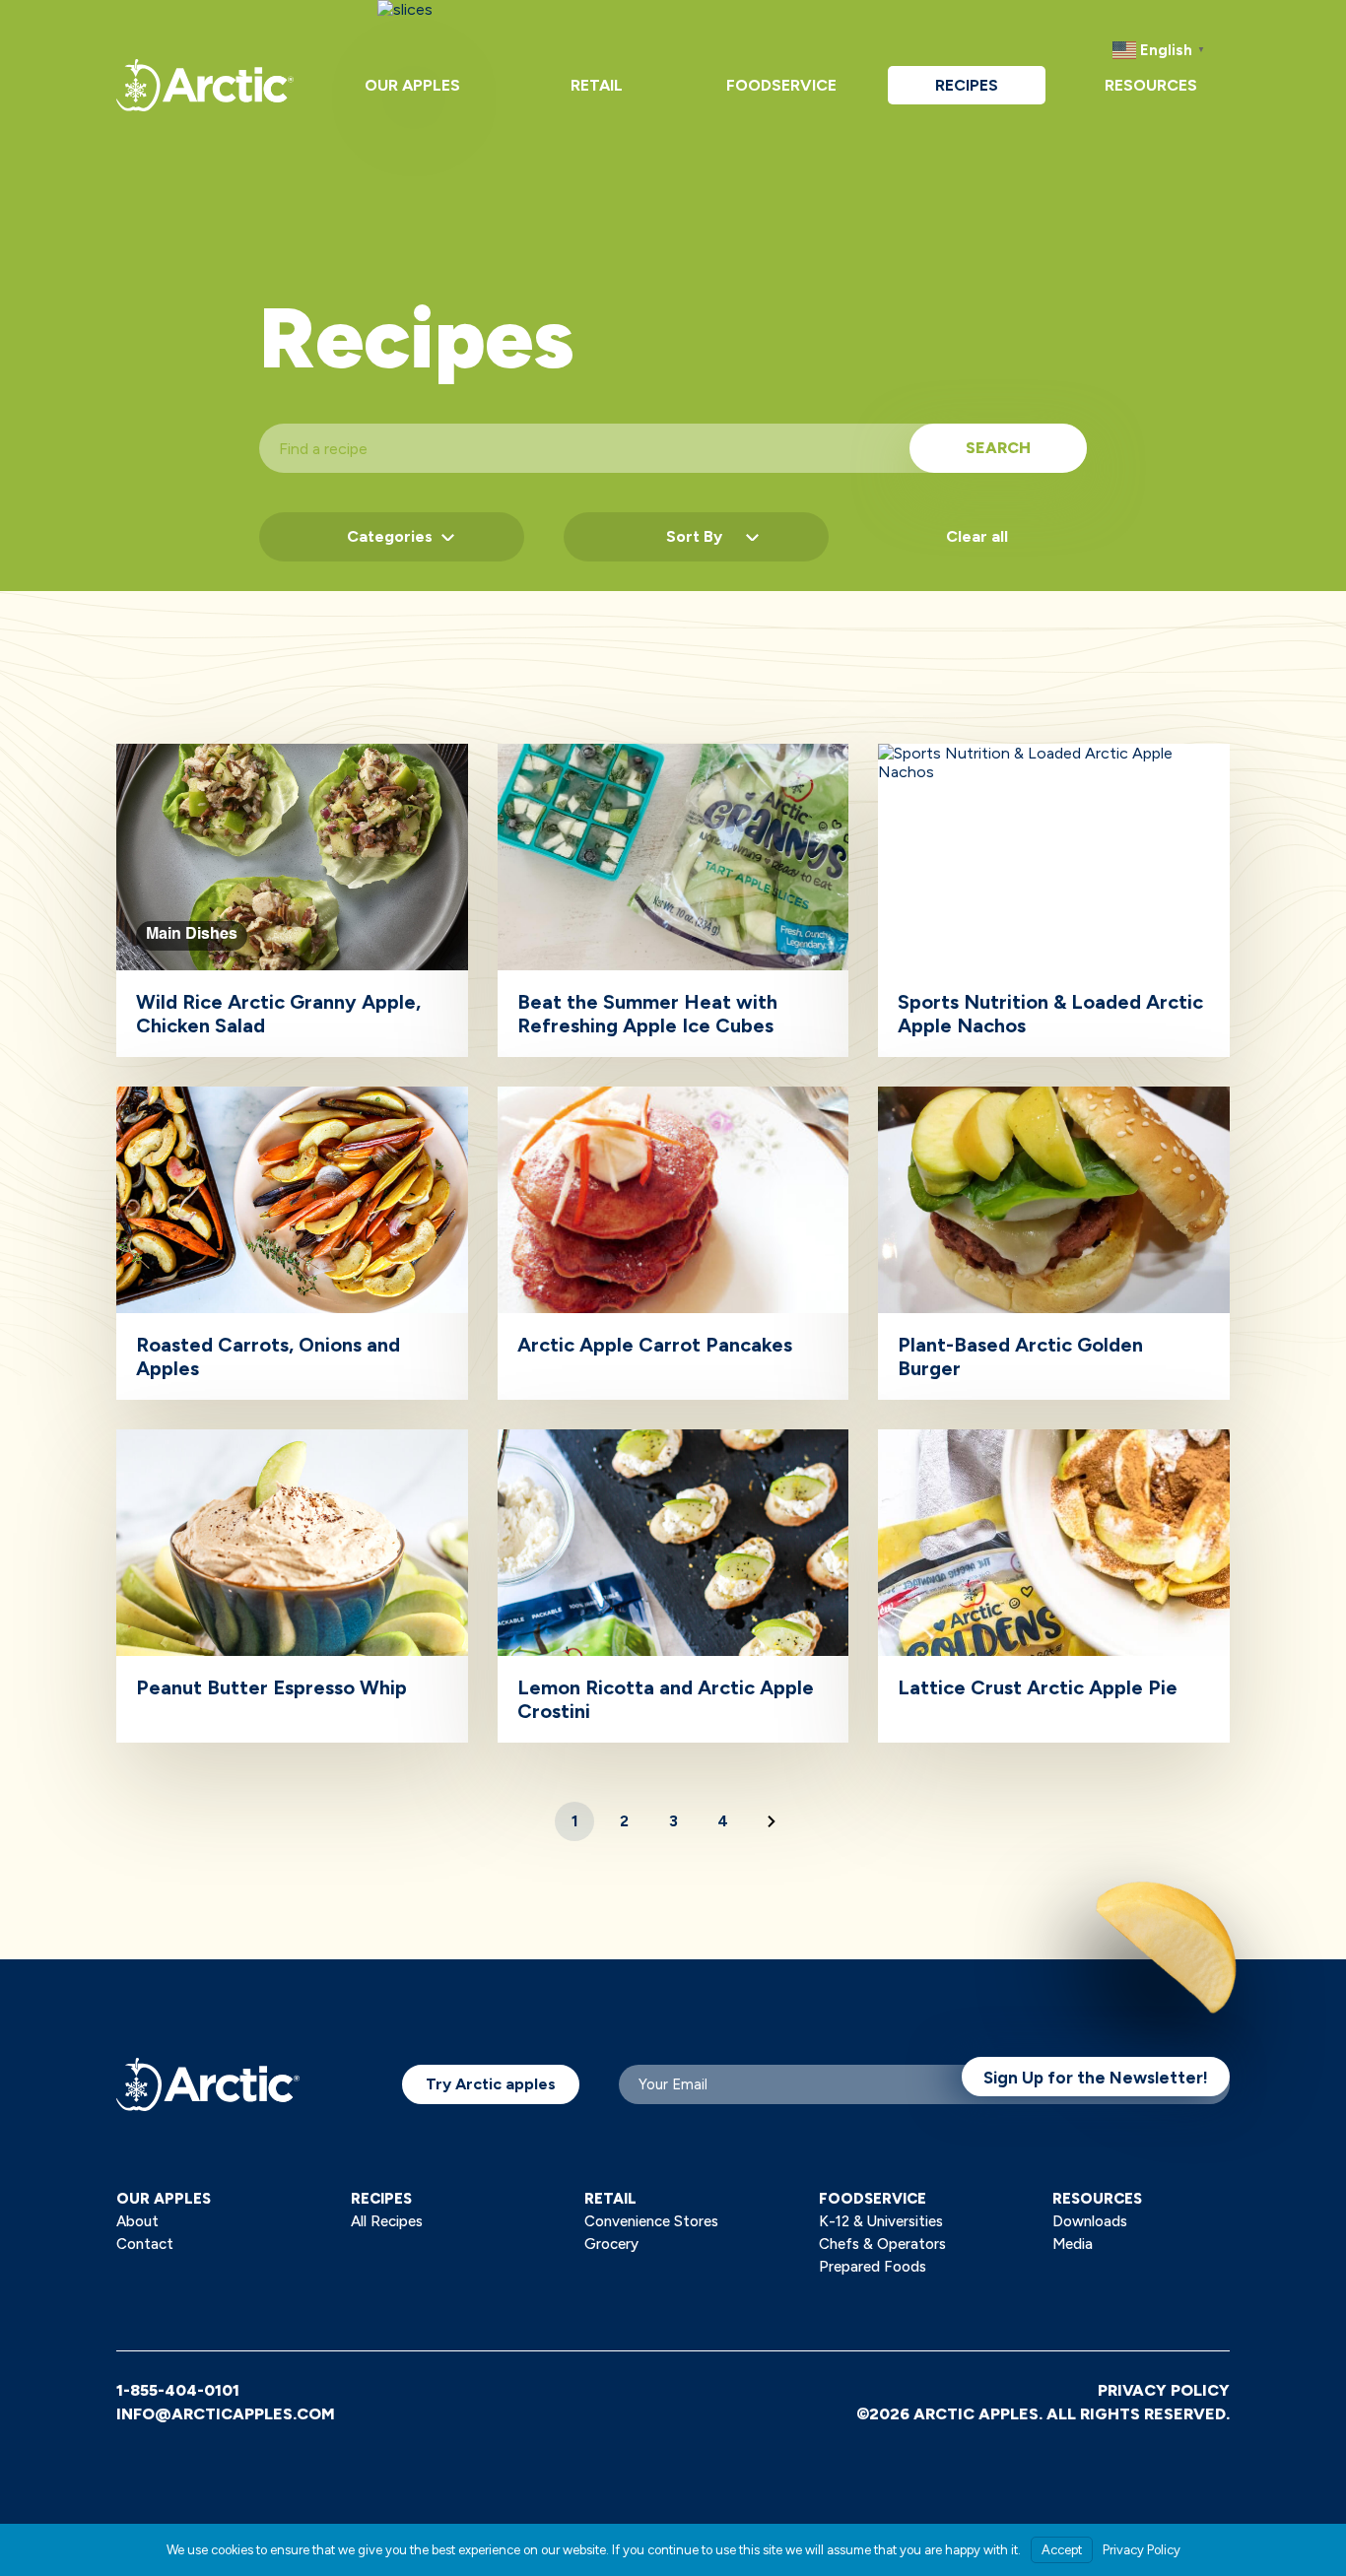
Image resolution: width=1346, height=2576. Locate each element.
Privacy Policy (1164, 2390)
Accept (1062, 2550)
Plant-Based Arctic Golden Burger (1020, 1356)
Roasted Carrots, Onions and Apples (268, 1356)
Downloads (1090, 2221)
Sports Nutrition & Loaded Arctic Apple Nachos (1050, 1014)
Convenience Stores (651, 2221)
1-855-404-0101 (178, 2390)
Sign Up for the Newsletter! (1096, 2078)
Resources (1151, 85)
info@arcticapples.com (226, 2414)
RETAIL (610, 2199)
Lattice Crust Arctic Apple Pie (1038, 1687)
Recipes (967, 85)
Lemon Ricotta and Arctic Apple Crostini (666, 1699)
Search (998, 448)
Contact (145, 2244)
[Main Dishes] (292, 753)
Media (1073, 2244)
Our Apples (412, 85)
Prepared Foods (873, 2267)
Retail (597, 85)
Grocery (611, 2244)
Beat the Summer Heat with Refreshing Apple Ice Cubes (647, 1014)
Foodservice (781, 85)
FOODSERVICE (873, 2199)
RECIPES (381, 2199)
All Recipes (387, 2221)
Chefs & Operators (882, 2244)
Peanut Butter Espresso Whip (271, 1687)
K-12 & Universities (881, 2221)
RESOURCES (1097, 2199)
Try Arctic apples (491, 2084)
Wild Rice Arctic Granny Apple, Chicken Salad (278, 1014)
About (137, 2221)
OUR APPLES (164, 2199)
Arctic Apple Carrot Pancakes (655, 1345)
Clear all (977, 536)
